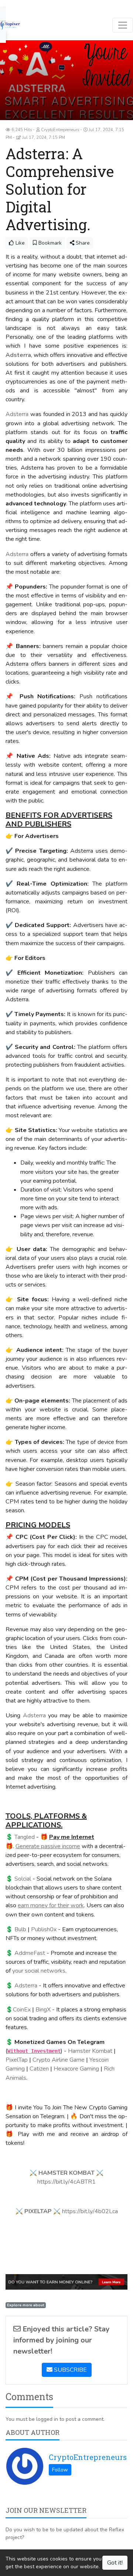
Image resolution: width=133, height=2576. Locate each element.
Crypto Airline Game (59, 2060)
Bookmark (49, 243)
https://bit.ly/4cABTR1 (66, 2182)
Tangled (25, 1837)
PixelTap (17, 2060)
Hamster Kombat (90, 2051)
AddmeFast (30, 1953)
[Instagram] (36, 4)
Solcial (23, 1879)
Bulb (20, 1929)
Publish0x (44, 1929)
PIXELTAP (38, 2211)
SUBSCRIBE (70, 2370)
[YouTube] (27, 4)
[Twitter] (17, 4)
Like (19, 243)
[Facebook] (8, 4)
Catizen (39, 2069)
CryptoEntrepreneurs (88, 2457)
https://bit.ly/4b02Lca (90, 2211)
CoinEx (22, 2010)
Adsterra (17, 414)
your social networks (39, 1971)
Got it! (115, 2563)
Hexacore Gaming (76, 2069)
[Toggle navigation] (123, 25)
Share (82, 243)
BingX (43, 2010)
